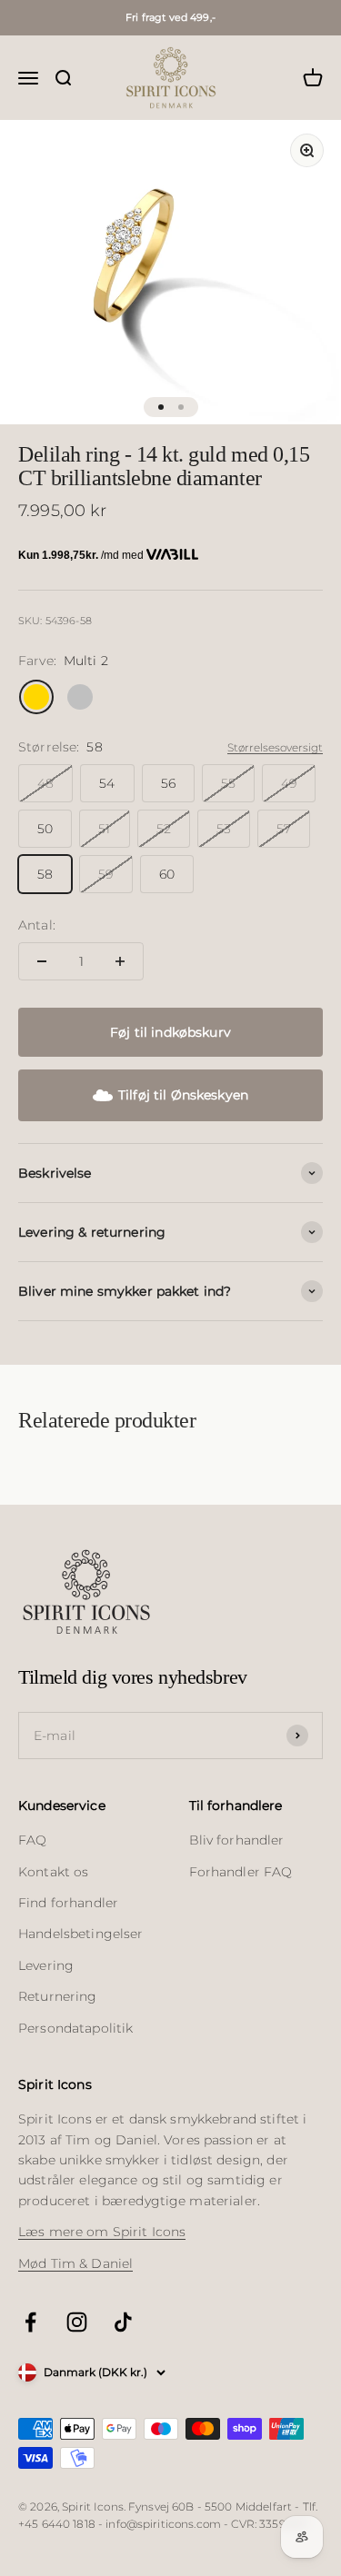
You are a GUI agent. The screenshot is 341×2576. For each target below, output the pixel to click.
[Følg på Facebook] (30, 2322)
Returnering (58, 1996)
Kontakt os (53, 1872)
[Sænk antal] (42, 961)
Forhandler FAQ (241, 1872)
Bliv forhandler (237, 1840)
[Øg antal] (120, 961)
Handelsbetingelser (81, 1934)
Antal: (37, 925)
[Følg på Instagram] (77, 2322)
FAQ (32, 1840)
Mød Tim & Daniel (75, 2263)
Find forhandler (68, 1903)
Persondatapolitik (75, 2028)
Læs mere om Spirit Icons (102, 2232)
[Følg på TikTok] (123, 2322)
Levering (46, 1965)
